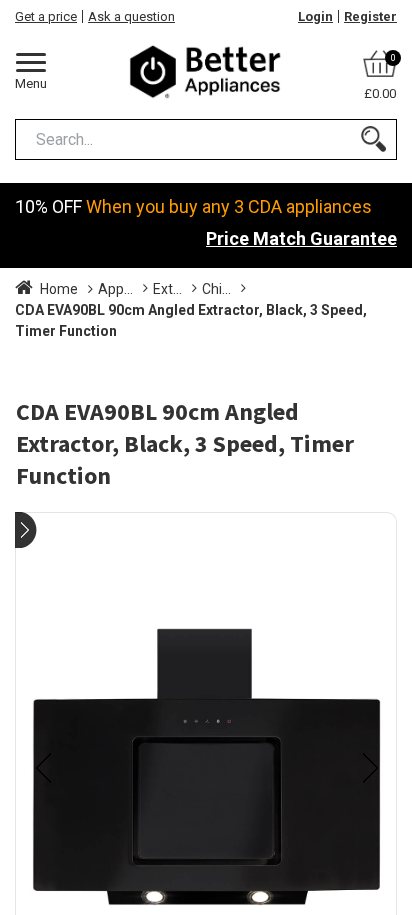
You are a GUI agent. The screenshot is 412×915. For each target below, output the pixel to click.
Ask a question (131, 16)
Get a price (46, 16)
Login (315, 16)
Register (370, 16)
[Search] (373, 139)
